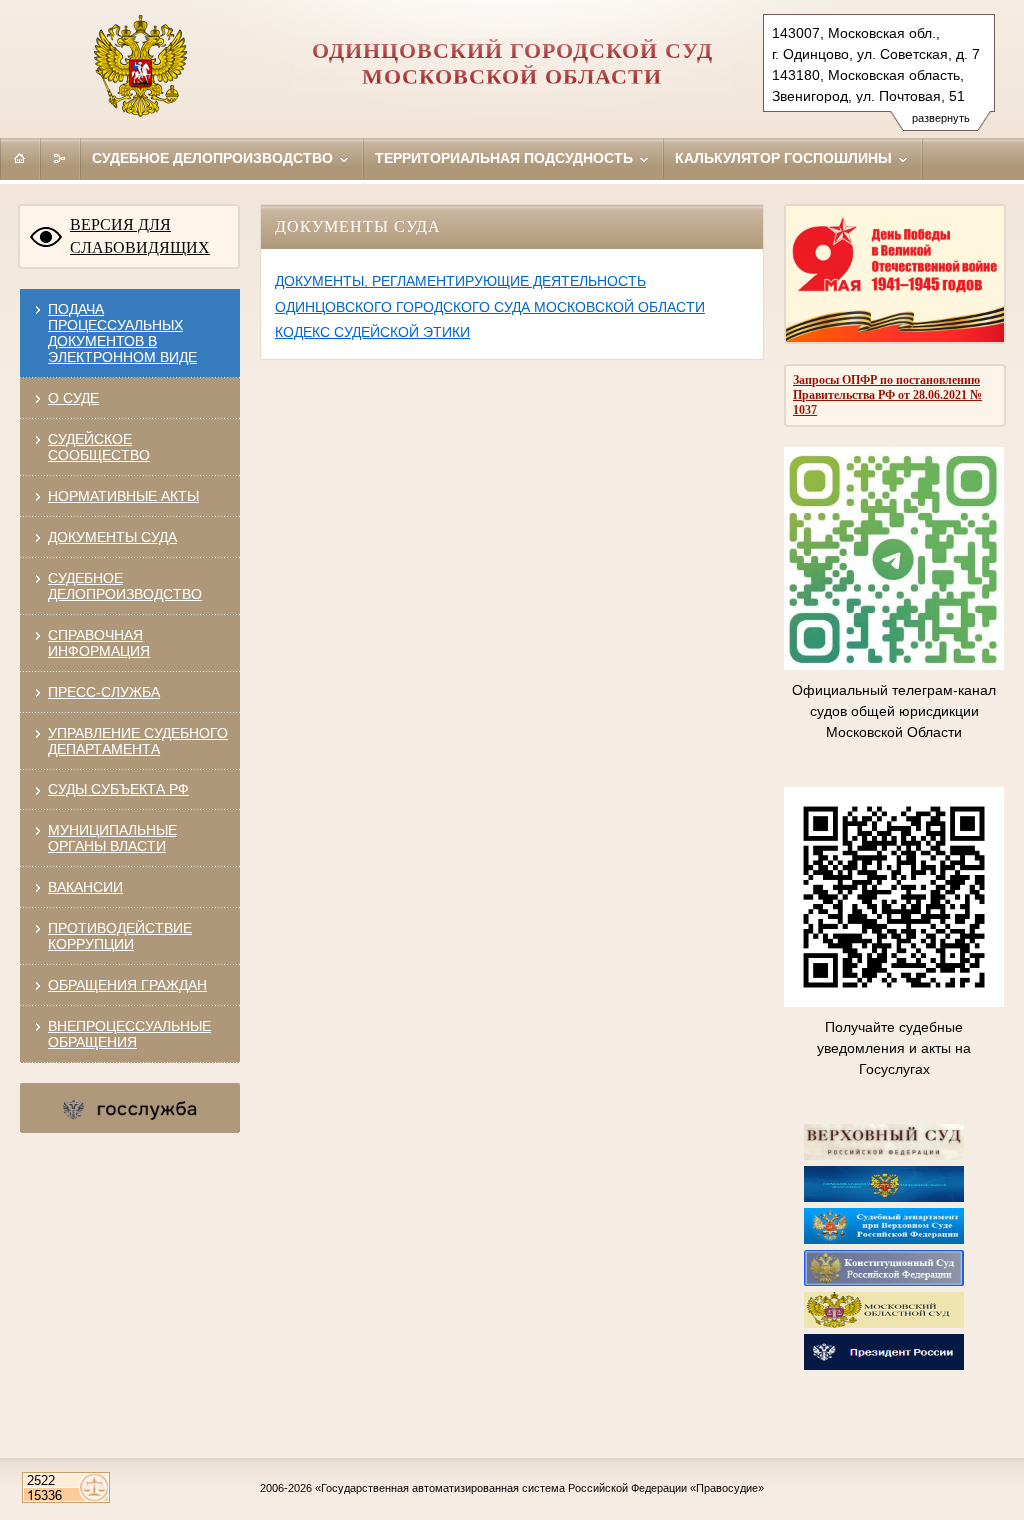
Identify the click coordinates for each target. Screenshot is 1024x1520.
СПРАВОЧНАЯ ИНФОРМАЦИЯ (99, 643)
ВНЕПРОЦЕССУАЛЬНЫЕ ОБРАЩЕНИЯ (129, 1034)
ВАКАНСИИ (85, 887)
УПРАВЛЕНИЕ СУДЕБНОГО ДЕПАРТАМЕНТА (138, 741)
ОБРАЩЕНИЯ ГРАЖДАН (127, 985)
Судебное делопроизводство (214, 158)
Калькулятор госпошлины (785, 158)
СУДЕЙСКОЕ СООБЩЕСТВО (99, 447)
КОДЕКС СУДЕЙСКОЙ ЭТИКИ (372, 332)
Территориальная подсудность (506, 158)
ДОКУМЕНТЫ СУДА (112, 537)
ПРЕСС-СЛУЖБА (104, 692)
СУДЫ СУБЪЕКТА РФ (118, 789)
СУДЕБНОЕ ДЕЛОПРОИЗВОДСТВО (125, 586)
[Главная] (20, 158)
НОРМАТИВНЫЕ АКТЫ (123, 496)
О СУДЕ (73, 398)
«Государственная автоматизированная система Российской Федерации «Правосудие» (539, 1488)
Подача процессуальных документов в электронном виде (122, 333)
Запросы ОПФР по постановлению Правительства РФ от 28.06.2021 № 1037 (887, 395)
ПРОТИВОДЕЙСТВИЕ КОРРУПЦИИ (120, 936)
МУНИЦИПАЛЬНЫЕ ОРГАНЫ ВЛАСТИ (112, 838)
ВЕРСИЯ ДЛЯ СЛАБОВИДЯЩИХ (140, 236)
